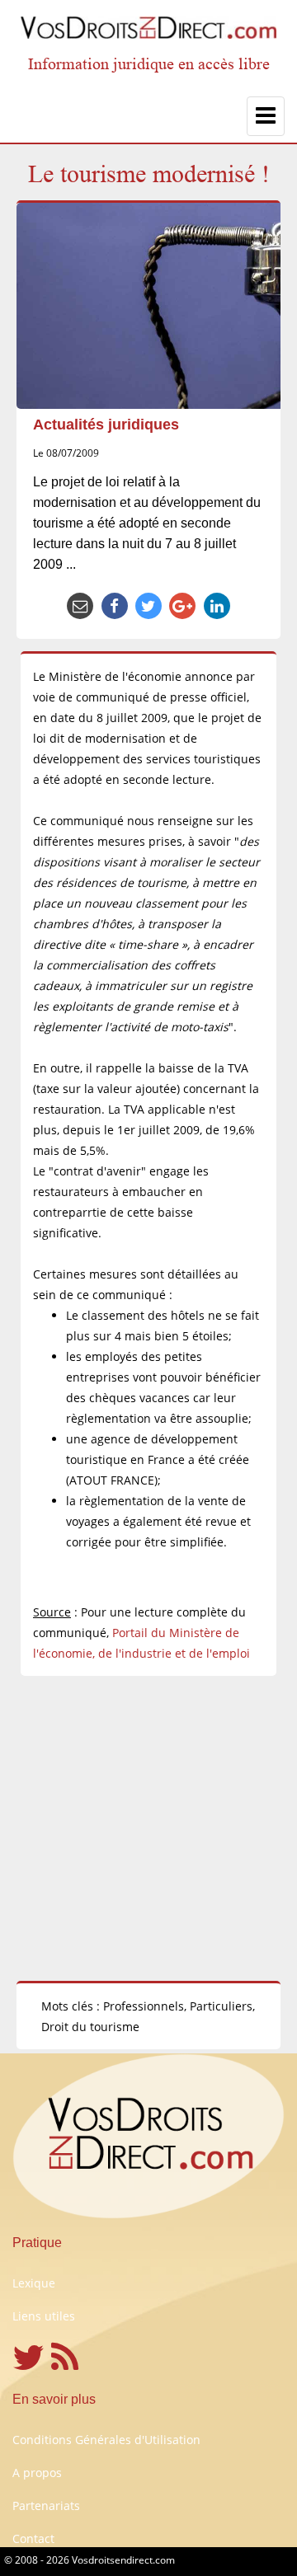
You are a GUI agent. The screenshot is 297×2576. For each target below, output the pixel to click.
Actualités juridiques (106, 425)
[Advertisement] (148, 1828)
